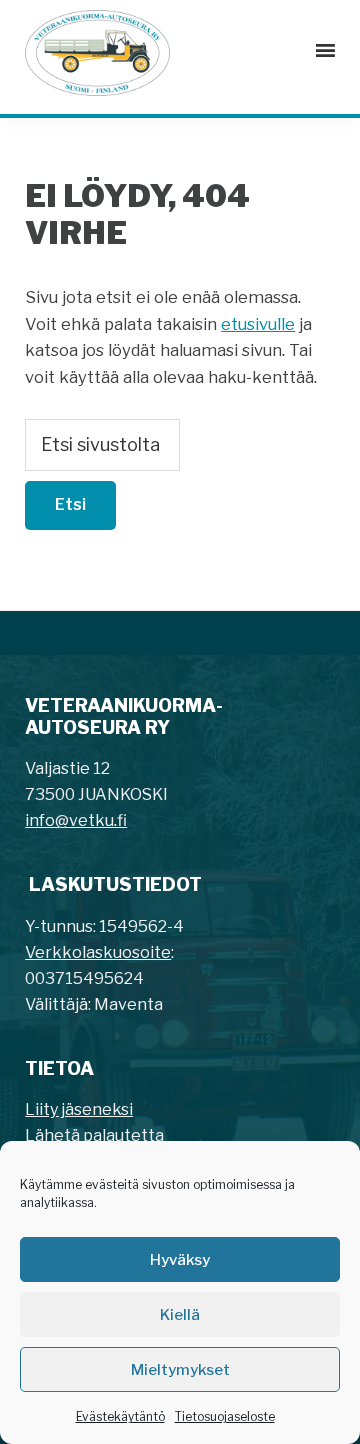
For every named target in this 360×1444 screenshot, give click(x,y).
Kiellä (180, 1315)
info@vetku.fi (76, 820)
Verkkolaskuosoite (98, 952)
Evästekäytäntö (120, 1416)
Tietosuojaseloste (225, 1416)
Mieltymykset (180, 1370)
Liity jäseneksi (79, 1109)
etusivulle (258, 324)
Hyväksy (180, 1260)
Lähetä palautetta (94, 1135)
